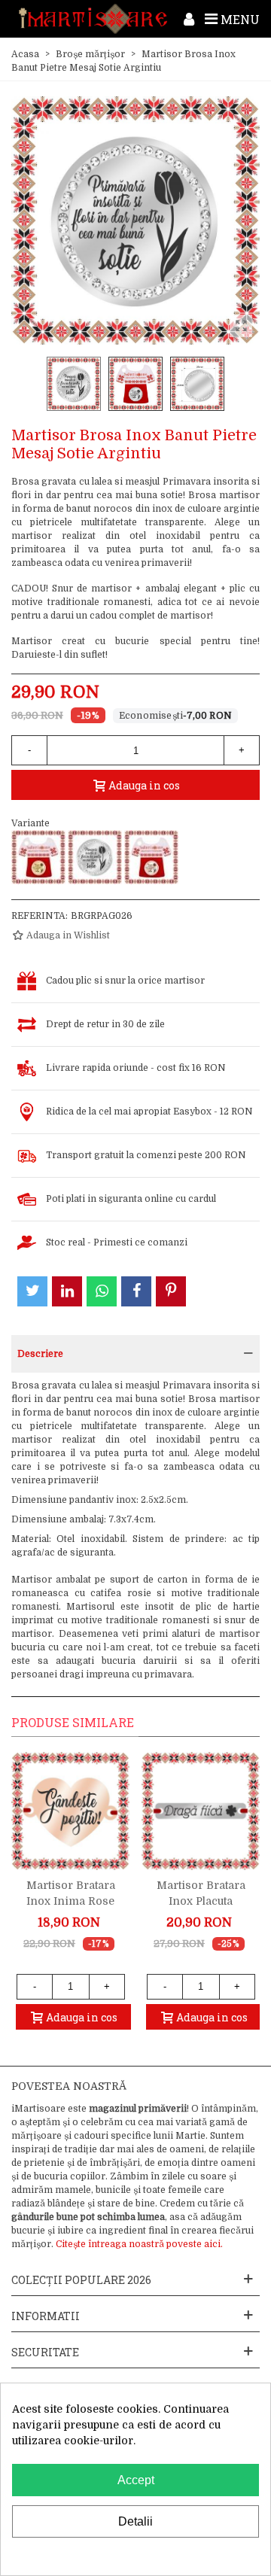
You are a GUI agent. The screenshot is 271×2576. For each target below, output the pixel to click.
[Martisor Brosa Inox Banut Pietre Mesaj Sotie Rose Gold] (151, 857)
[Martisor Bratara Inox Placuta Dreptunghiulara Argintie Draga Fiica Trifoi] (201, 1811)
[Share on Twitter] (32, 1291)
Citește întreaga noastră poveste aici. (139, 2244)
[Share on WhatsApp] (102, 1291)
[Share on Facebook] (136, 1291)
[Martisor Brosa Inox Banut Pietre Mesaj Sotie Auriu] (38, 857)
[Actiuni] (189, 19)
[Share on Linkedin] (67, 1291)
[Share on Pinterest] (171, 1291)
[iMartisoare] (93, 19)
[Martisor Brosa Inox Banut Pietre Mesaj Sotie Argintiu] (95, 857)
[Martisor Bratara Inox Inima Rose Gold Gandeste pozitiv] (70, 1811)
